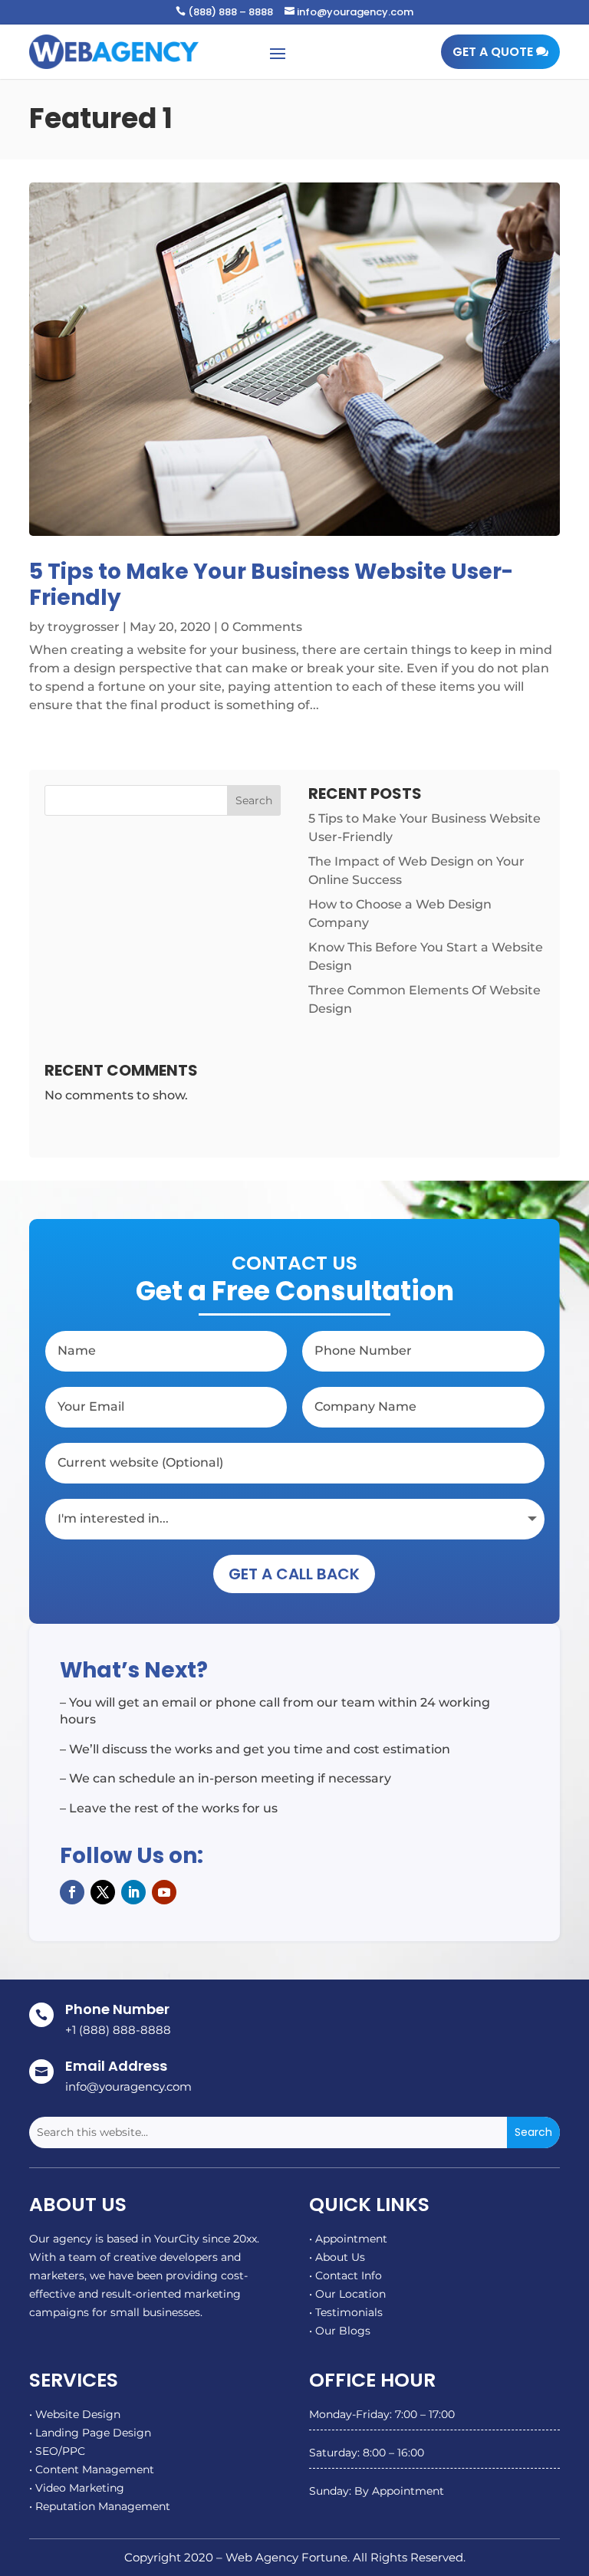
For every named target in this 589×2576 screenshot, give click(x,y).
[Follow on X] (103, 1892)
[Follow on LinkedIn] (133, 1892)
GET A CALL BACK (294, 1574)
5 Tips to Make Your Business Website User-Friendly (271, 585)
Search (254, 800)
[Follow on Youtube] (164, 1892)
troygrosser (84, 627)
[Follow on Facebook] (72, 1892)
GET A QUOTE (493, 52)
